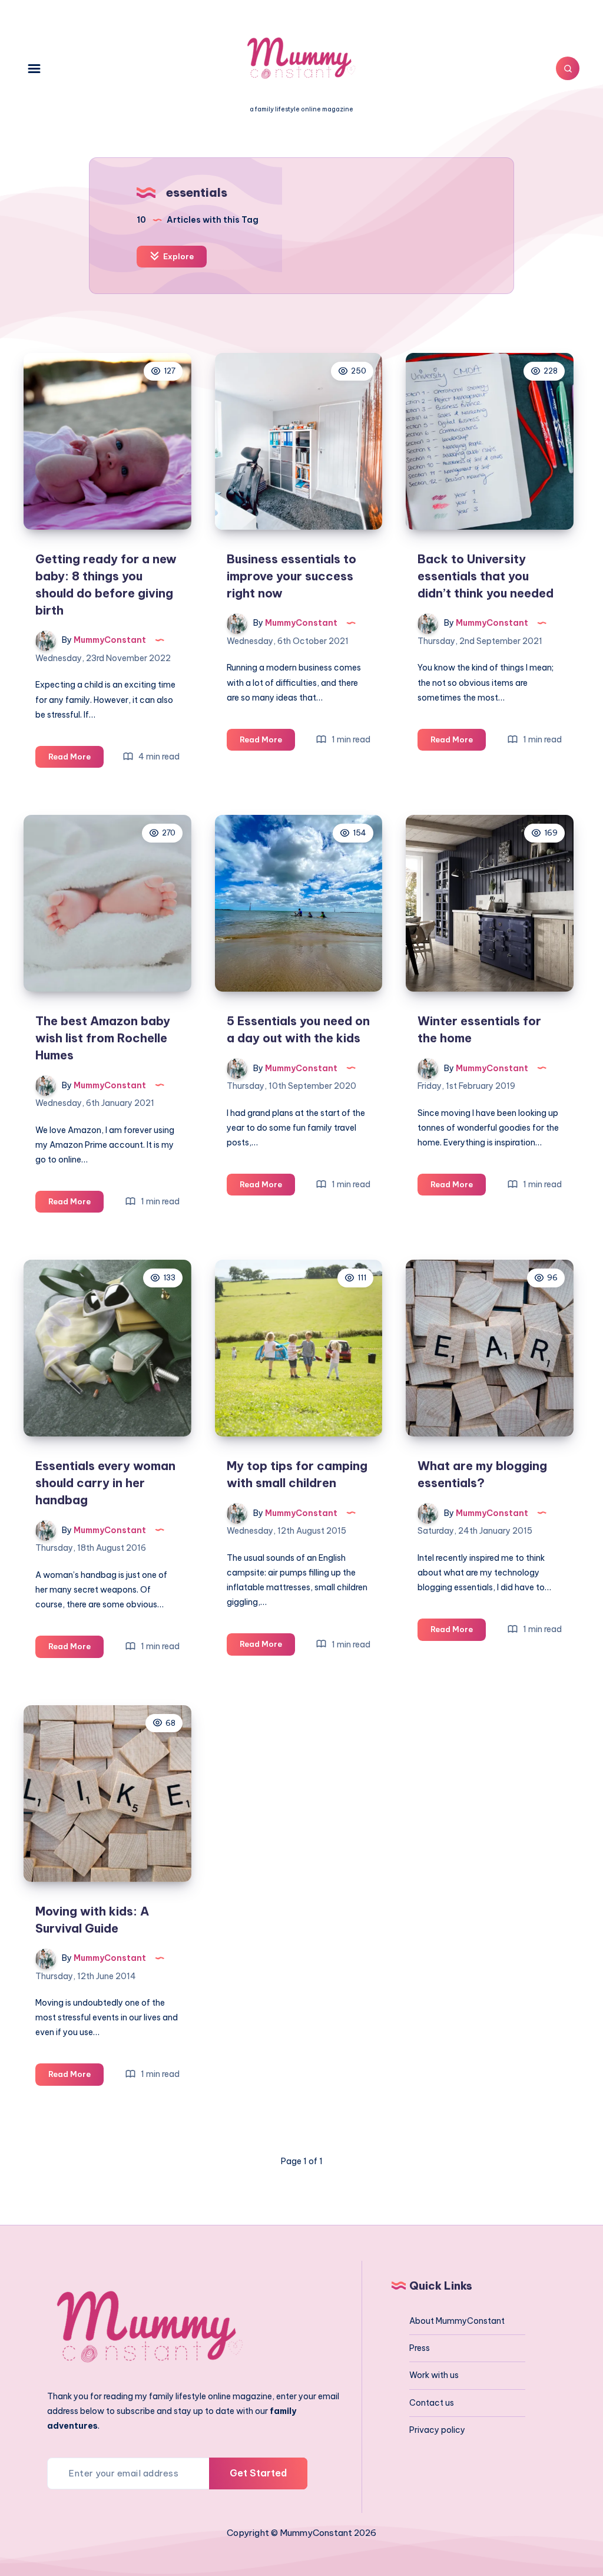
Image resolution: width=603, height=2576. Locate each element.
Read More (76, 759)
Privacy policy (437, 2430)
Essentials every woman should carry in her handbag (105, 1483)
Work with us (434, 2375)
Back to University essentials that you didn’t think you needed (486, 576)
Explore (178, 256)
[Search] (568, 68)
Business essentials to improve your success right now (291, 576)
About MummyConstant (457, 2321)
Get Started (258, 2473)
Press (420, 2348)
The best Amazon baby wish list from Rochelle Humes (103, 1038)
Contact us (432, 2403)
